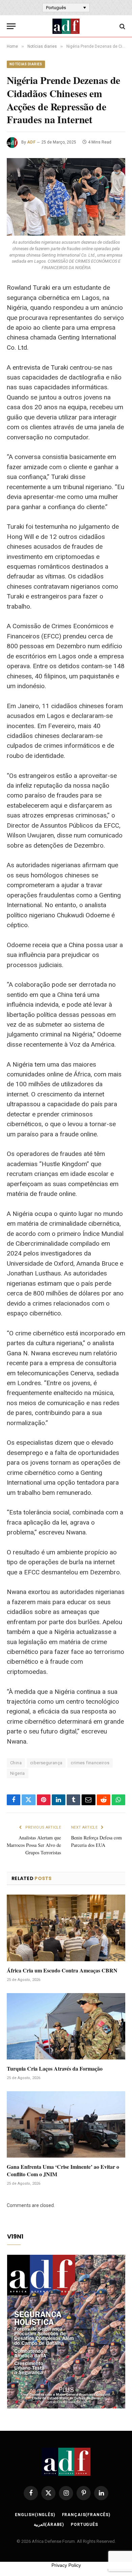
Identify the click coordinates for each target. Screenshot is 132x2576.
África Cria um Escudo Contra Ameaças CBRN (62, 1970)
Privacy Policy (66, 2565)
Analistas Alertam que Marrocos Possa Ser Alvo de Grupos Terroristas (34, 1845)
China (16, 1763)
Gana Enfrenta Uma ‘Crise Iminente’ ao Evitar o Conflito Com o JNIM (63, 2170)
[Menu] (11, 26)
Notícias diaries (26, 64)
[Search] (122, 26)
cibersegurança (46, 1763)
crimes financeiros (90, 1763)
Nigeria (18, 1773)
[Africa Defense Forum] (66, 26)
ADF (31, 142)
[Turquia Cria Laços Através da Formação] (66, 2026)
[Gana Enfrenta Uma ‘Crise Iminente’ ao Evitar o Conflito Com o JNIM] (66, 2125)
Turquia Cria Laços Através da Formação (55, 2068)
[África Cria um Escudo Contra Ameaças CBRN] (66, 1928)
